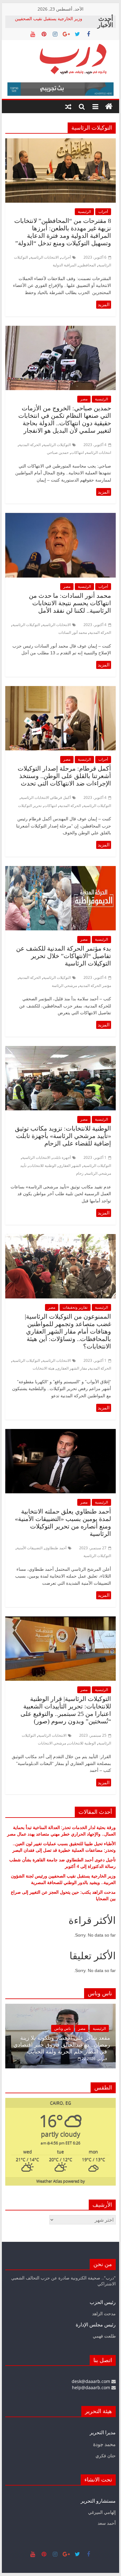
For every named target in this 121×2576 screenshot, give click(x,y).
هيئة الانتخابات (43, 1368)
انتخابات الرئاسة (99, 452)
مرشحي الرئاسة (64, 986)
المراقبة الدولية (65, 265)
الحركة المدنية (30, 445)
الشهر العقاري (70, 1166)
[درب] (109, 107)
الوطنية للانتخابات (43, 1166)
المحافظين (87, 265)
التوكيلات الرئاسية (57, 445)
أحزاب (103, 212)
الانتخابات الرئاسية (45, 257)
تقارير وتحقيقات (75, 1307)
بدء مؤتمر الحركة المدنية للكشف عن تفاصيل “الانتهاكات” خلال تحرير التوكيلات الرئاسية (64, 956)
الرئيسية (84, 212)
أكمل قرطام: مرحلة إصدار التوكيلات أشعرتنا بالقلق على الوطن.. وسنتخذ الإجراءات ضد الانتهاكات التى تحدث (64, 776)
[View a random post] (68, 107)
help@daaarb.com (92, 2387)
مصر (84, 399)
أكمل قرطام (61, 797)
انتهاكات (77, 452)
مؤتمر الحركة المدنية (95, 986)
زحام (80, 1173)
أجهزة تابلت (62, 1157)
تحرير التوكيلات (30, 806)
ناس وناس (36, 2028)
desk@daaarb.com (92, 2381)
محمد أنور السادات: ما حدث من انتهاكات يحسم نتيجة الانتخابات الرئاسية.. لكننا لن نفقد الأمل (70, 603)
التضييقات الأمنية (30, 1548)
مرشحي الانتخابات (52, 1743)
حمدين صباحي (58, 452)
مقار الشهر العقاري (72, 1368)
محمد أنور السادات (73, 632)
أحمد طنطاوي (56, 1548)
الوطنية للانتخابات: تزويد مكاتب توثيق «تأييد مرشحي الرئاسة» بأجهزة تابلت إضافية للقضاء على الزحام (63, 1136)
